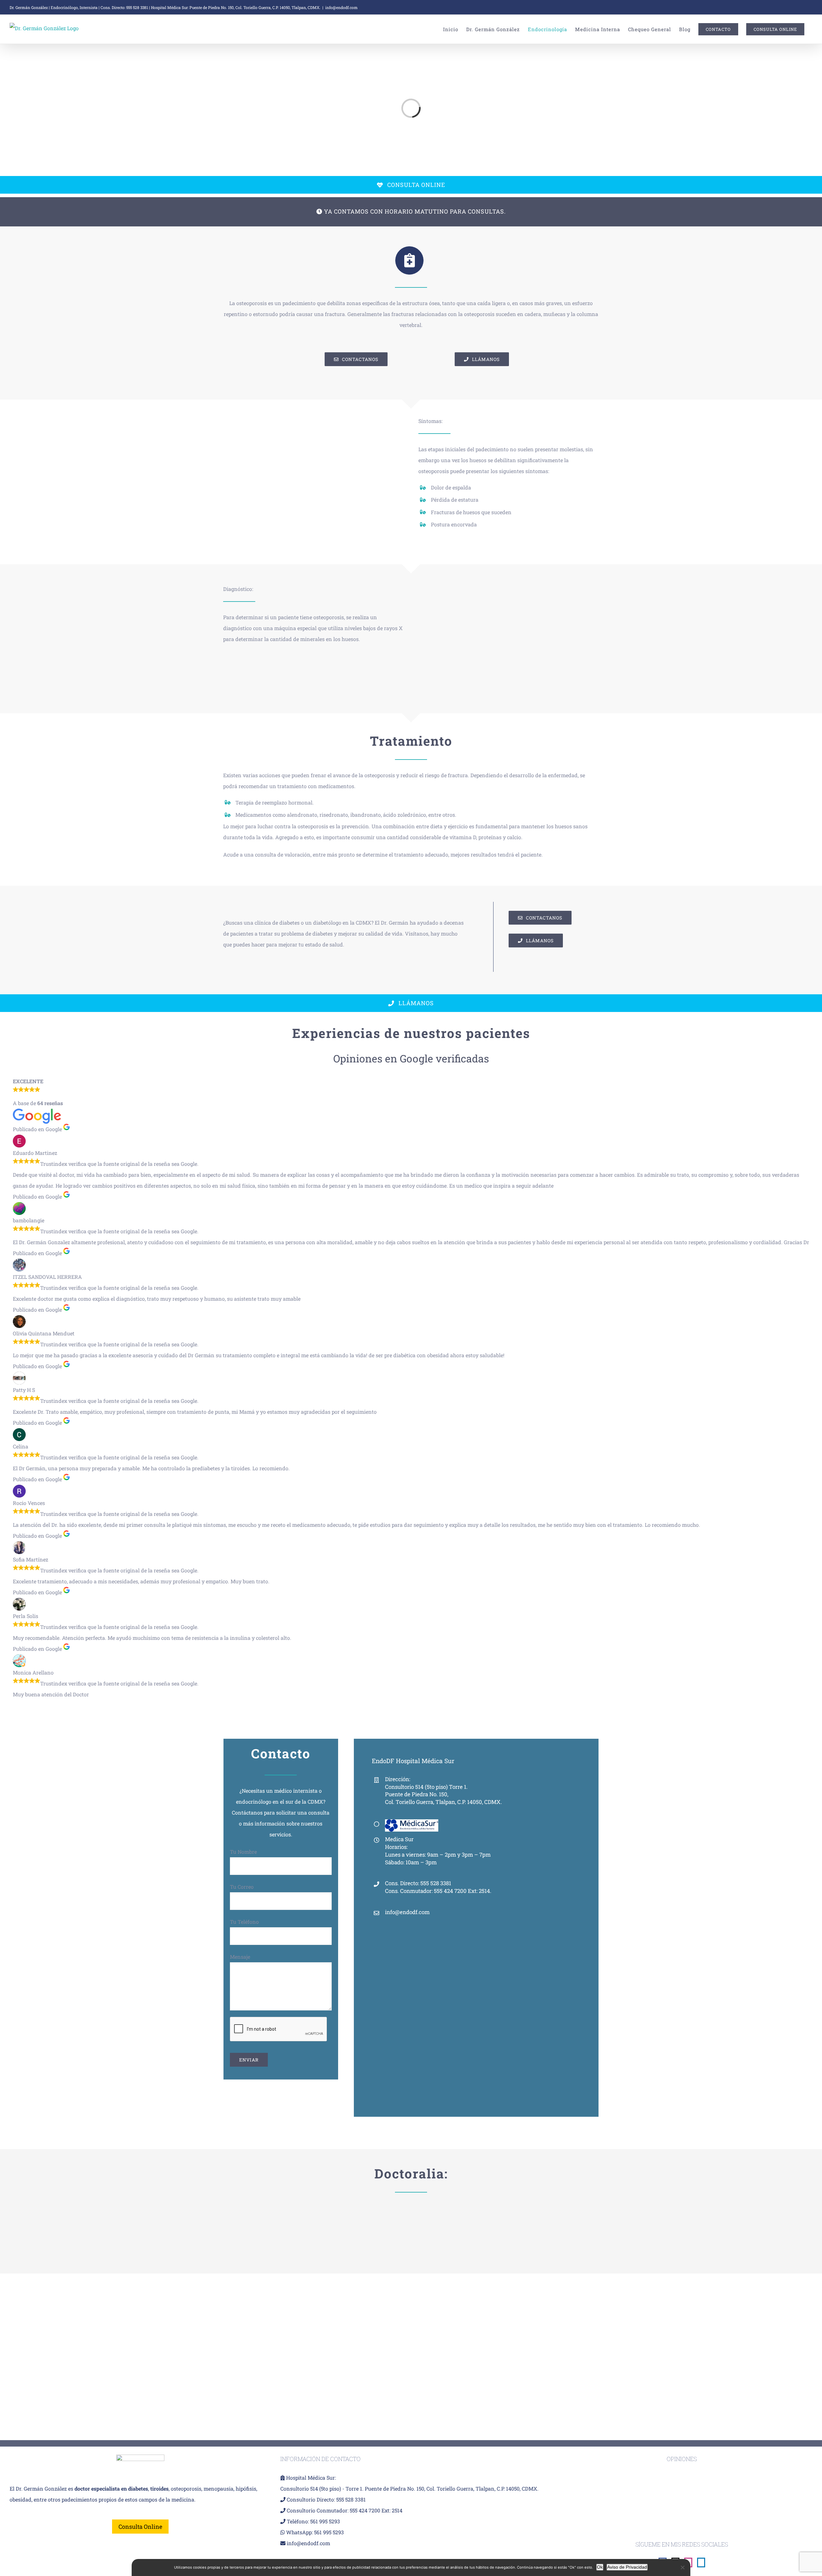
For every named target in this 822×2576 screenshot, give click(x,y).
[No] (682, 2567)
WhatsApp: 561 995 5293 (315, 2532)
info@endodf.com (341, 7)
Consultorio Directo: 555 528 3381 (326, 2499)
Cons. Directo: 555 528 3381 (124, 7)
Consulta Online (140, 2527)
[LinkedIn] (701, 2563)
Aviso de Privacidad (627, 2567)
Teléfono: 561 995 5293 (313, 2521)
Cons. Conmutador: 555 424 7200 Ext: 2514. (438, 1891)
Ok (600, 2567)
